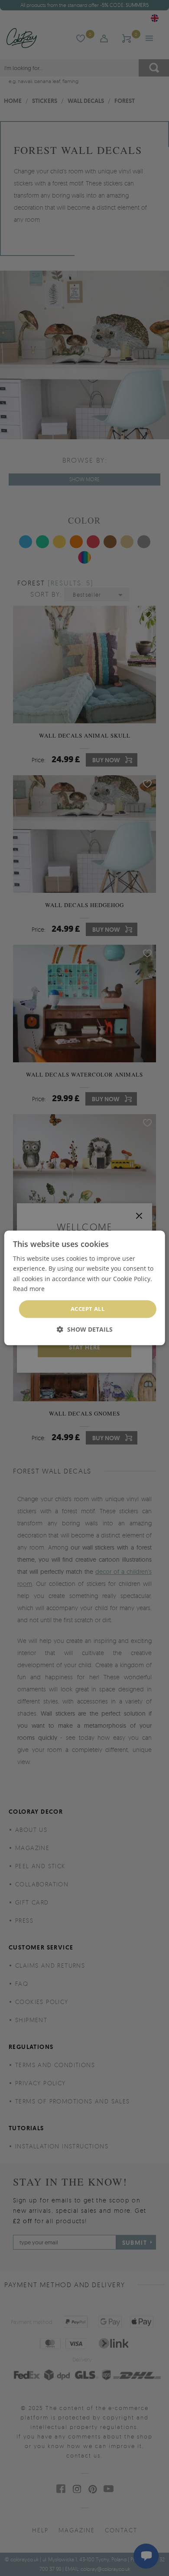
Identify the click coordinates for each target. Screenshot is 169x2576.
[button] (85, 1330)
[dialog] (85, 1288)
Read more (29, 1289)
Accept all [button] (88, 1309)
